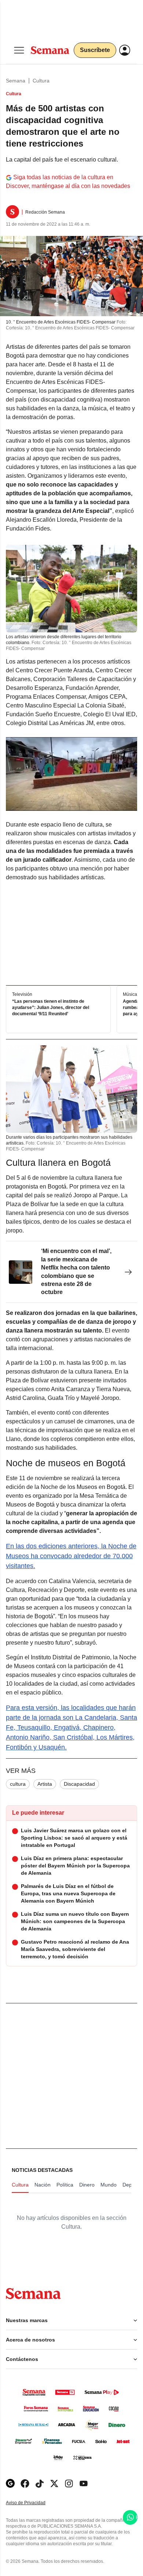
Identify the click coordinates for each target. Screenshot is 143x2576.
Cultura (41, 81)
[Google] (10, 2483)
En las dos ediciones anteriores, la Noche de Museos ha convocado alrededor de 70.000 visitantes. (71, 1556)
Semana (16, 81)
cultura (18, 1784)
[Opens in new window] (25, 2483)
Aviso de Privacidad (33, 2503)
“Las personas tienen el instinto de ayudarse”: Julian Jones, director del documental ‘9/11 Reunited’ (51, 1008)
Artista (45, 1784)
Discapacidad (79, 1784)
